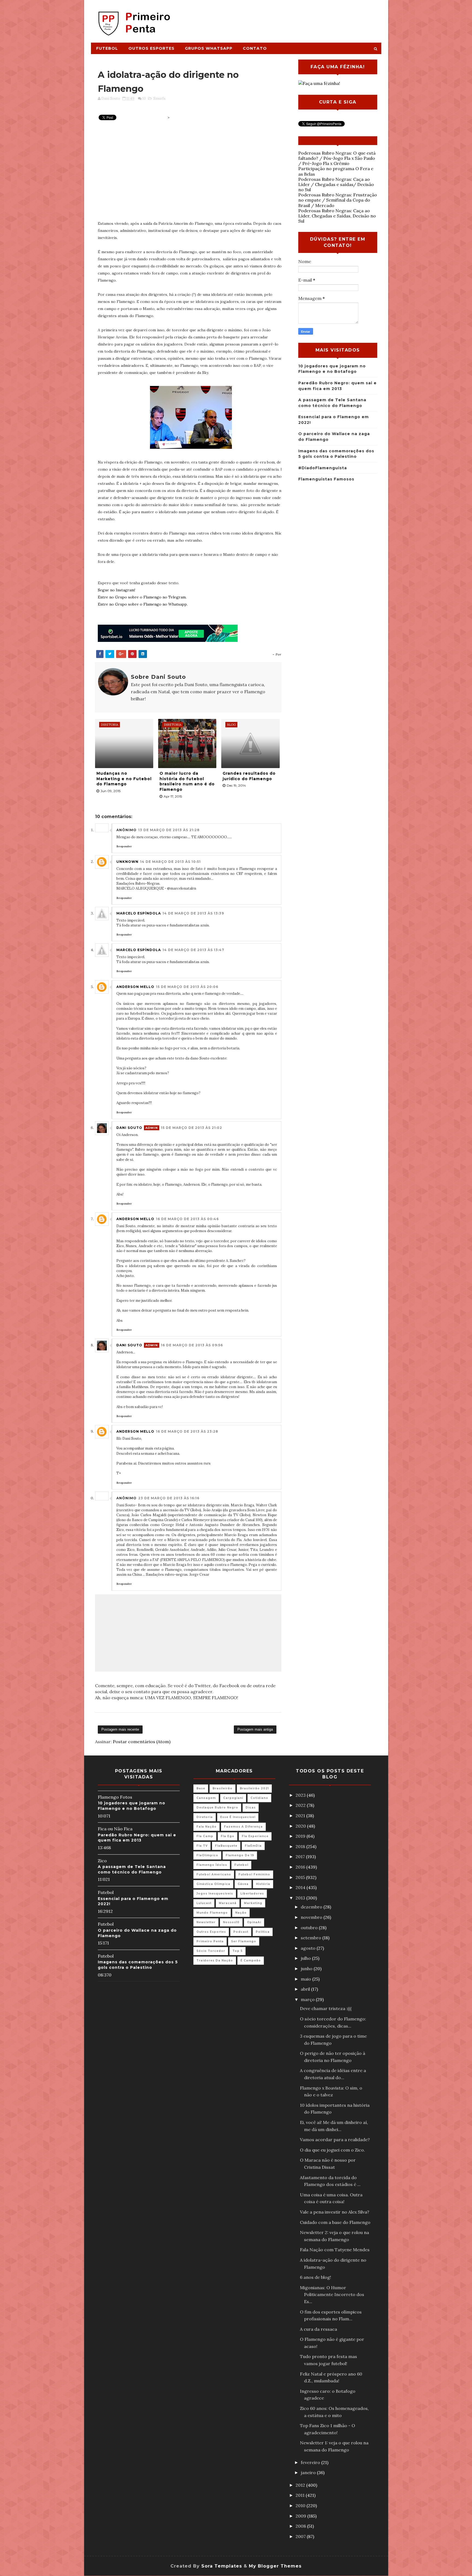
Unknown (127, 862)
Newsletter (206, 1922)
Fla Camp (205, 1836)
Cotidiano (259, 1798)
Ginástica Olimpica (213, 1884)
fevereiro (311, 2462)
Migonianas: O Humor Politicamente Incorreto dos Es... (332, 2295)
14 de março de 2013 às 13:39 (193, 913)
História (263, 1884)
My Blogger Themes (275, 2566)
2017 (301, 1857)
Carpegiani (233, 1798)
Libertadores (252, 1894)
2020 (301, 1826)
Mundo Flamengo (212, 1913)
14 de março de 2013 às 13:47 (193, 950)
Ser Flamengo (244, 1941)
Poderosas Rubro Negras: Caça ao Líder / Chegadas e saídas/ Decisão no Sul (336, 184)
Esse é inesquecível (238, 1817)
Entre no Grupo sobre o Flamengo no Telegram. (142, 597)
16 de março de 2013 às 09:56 (192, 1345)
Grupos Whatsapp (209, 48)
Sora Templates (222, 2566)
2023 (301, 1795)
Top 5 (238, 1951)
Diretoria (205, 1817)
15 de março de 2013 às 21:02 (191, 1128)
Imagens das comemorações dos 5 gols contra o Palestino (138, 1965)
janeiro (309, 2472)
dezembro (312, 1907)
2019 (301, 1836)
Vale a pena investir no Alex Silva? (335, 2212)
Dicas (251, 1808)
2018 (301, 1846)
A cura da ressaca (318, 2329)
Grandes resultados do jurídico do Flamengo (249, 776)
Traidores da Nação (215, 1960)
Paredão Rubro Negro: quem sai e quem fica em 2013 (137, 1838)
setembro (312, 1938)
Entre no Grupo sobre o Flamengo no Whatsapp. (143, 604)
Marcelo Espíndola (139, 913)
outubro (310, 1928)
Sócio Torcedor (211, 1951)
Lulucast (204, 1903)
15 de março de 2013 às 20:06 (187, 987)
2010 (301, 2506)
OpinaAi (254, 1922)
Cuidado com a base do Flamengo (335, 2222)
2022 (301, 1805)
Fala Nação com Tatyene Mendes (335, 2250)
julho (306, 1958)
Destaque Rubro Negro (217, 1808)
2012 (301, 2485)
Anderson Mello (135, 987)
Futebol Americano (214, 1874)
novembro (312, 1917)
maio (306, 1979)
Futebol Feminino (254, 1874)
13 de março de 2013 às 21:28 (169, 830)
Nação (241, 1913)
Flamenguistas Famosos (326, 479)
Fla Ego (228, 1836)
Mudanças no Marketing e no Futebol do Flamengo (124, 779)
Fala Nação (206, 1827)
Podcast (241, 1932)
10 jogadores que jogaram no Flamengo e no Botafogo (132, 1806)
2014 (301, 1887)
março (308, 1999)
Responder (124, 846)
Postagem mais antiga (255, 1729)
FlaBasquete (226, 1846)
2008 (301, 2526)
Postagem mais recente (120, 1729)
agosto (309, 1948)
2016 (301, 1867)
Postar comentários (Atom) (142, 1742)
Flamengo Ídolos (212, 1865)
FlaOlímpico (207, 1855)
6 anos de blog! (315, 2277)
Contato (255, 48)
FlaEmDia (253, 1846)
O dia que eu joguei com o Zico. (332, 2150)
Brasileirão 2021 (254, 1788)
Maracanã (228, 1903)
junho (307, 1969)
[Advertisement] (281, 18)
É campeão (251, 1960)
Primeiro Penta (210, 1941)
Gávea (243, 1884)
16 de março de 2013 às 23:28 (187, 1431)
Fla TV (202, 1846)
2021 (301, 1816)
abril (306, 1989)
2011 (301, 2495)
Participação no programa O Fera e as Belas (336, 171)
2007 (301, 2536)
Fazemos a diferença (243, 1827)
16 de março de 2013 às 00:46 (187, 1219)
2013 (301, 1898)
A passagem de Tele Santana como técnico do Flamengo (132, 1869)
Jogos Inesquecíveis (215, 1894)
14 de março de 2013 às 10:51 (170, 862)
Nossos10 (231, 1922)
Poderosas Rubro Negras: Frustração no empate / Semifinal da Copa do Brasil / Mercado (338, 200)
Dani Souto (129, 1128)
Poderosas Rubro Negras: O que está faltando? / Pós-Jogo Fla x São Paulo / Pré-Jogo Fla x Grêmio (337, 158)
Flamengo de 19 (240, 1855)
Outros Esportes (151, 48)
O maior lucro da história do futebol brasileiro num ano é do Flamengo (187, 781)
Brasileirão (222, 1788)
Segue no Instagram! (116, 590)
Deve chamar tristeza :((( (326, 2008)
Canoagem (206, 1798)
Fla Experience (255, 1836)
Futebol (107, 48)
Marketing (253, 1903)
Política (263, 1932)
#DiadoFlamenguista (323, 468)
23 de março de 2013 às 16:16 (169, 1498)
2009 (301, 2516)
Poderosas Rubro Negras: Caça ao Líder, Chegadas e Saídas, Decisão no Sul (337, 216)
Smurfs (159, 98)
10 (144, 98)
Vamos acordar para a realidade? (335, 2140)
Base (201, 1788)
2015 (301, 1877)
